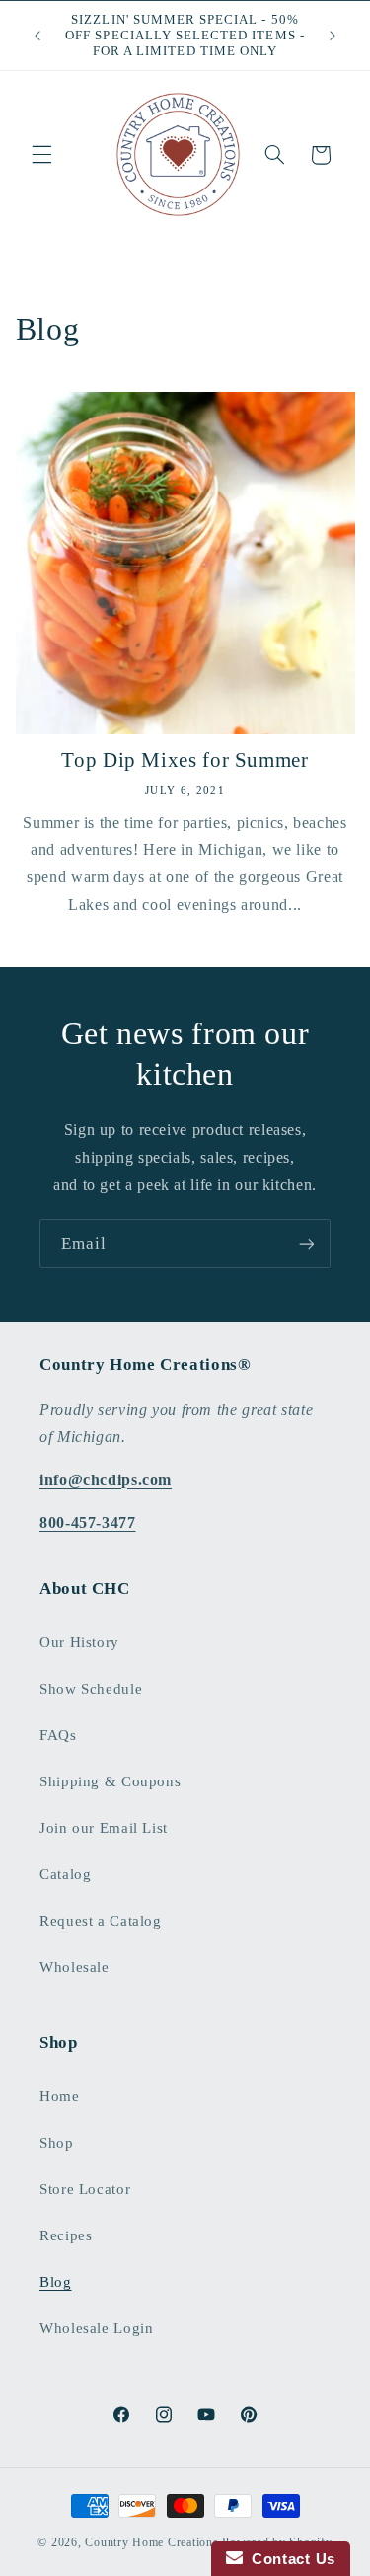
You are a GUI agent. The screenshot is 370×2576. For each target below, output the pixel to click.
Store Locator (85, 2189)
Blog (56, 2282)
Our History (79, 1642)
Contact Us (289, 2559)
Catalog (65, 1874)
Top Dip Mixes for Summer (185, 760)
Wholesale (74, 1967)
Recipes (66, 2235)
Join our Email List (104, 1828)
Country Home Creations (151, 2542)
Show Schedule (91, 1689)
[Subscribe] (307, 1243)
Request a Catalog (101, 1921)
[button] (41, 155)
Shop (57, 2143)
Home (60, 2096)
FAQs (58, 1735)
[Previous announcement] (37, 36)
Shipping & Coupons (110, 1781)
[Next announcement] (333, 36)
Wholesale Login (96, 2328)
